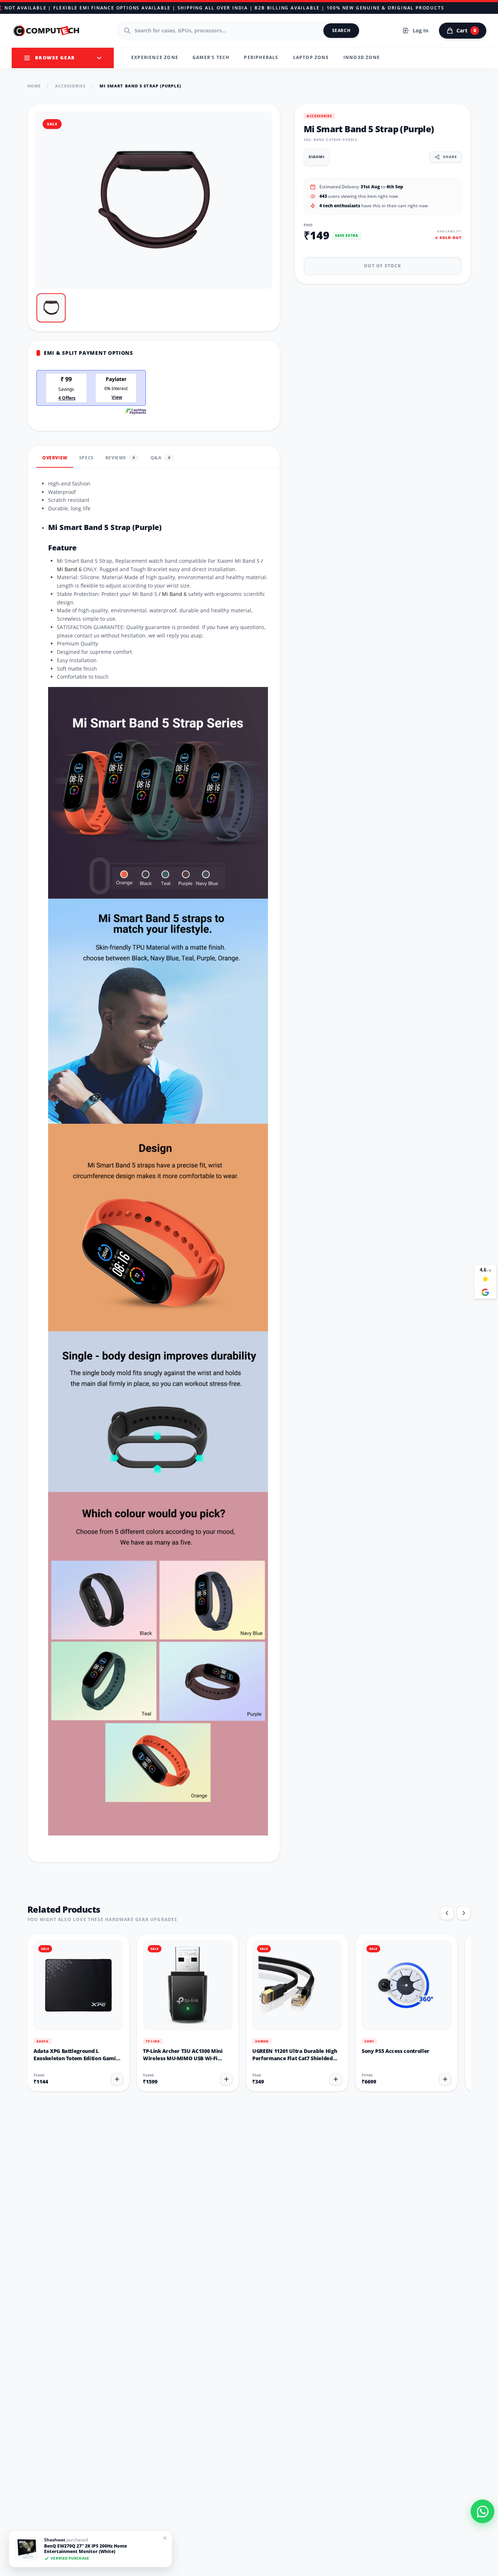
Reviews (120, 458)
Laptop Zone (311, 57)
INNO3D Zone (362, 57)
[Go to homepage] (47, 31)
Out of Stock (382, 266)
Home (34, 86)
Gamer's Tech (211, 57)
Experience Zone (155, 57)
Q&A (161, 458)
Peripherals (261, 57)
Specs (86, 458)
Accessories (70, 86)
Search (341, 30)
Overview (55, 458)
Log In (421, 30)
